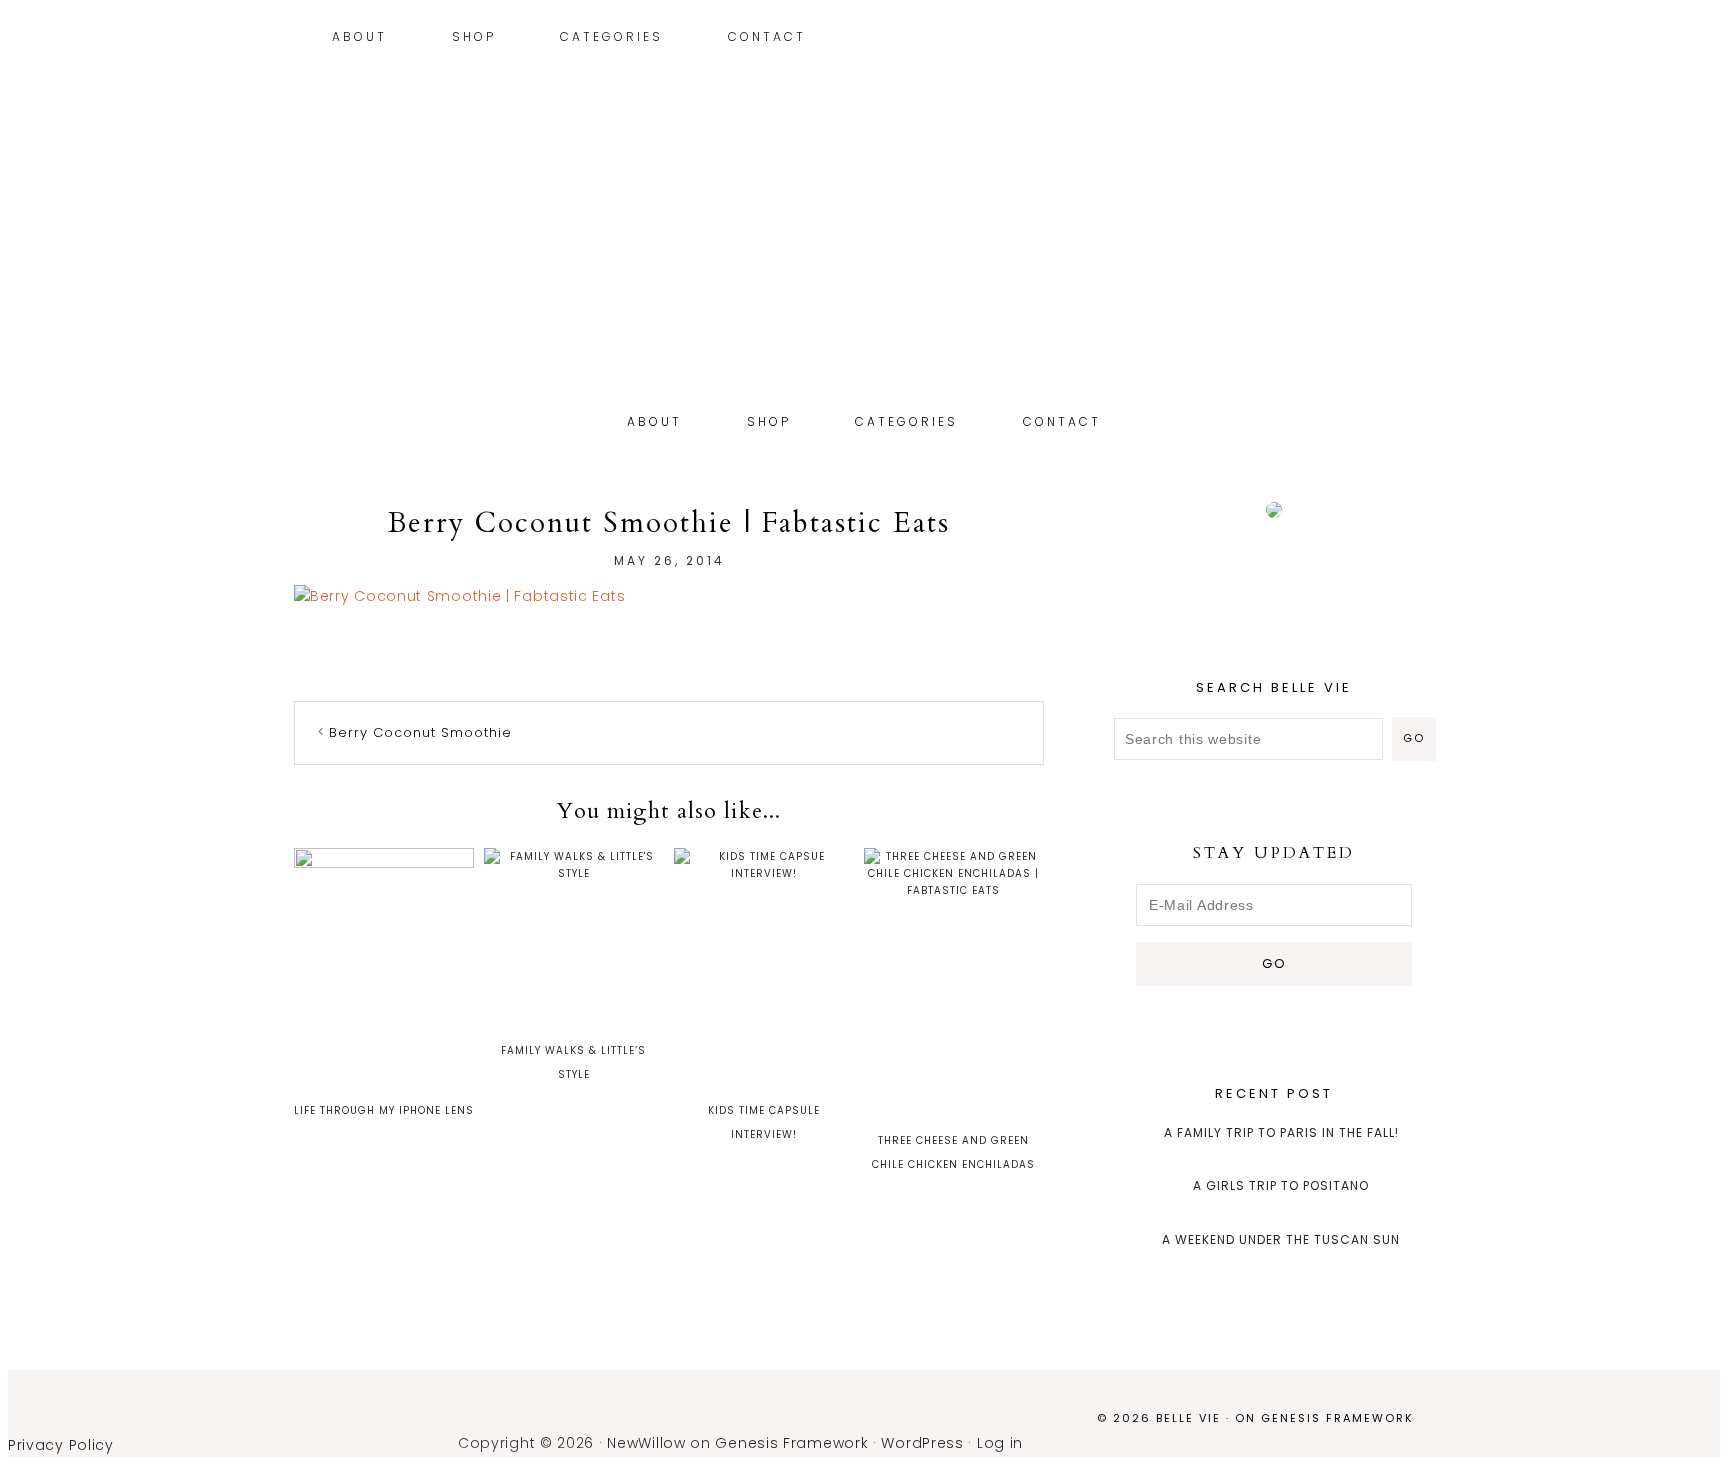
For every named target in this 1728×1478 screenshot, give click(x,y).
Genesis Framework (1337, 1418)
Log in (1000, 1443)
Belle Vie (864, 278)
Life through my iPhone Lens (384, 1110)
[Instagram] (1389, 39)
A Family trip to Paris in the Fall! (1281, 1132)
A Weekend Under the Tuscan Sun (1281, 1239)
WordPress (922, 1443)
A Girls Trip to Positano (1281, 1185)
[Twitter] (1419, 39)
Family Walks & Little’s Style (573, 1062)
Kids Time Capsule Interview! (764, 1122)
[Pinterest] (1404, 39)
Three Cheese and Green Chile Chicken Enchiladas (953, 1152)
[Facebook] (1434, 39)
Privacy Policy (61, 1445)
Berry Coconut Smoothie (420, 732)
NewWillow (646, 1443)
